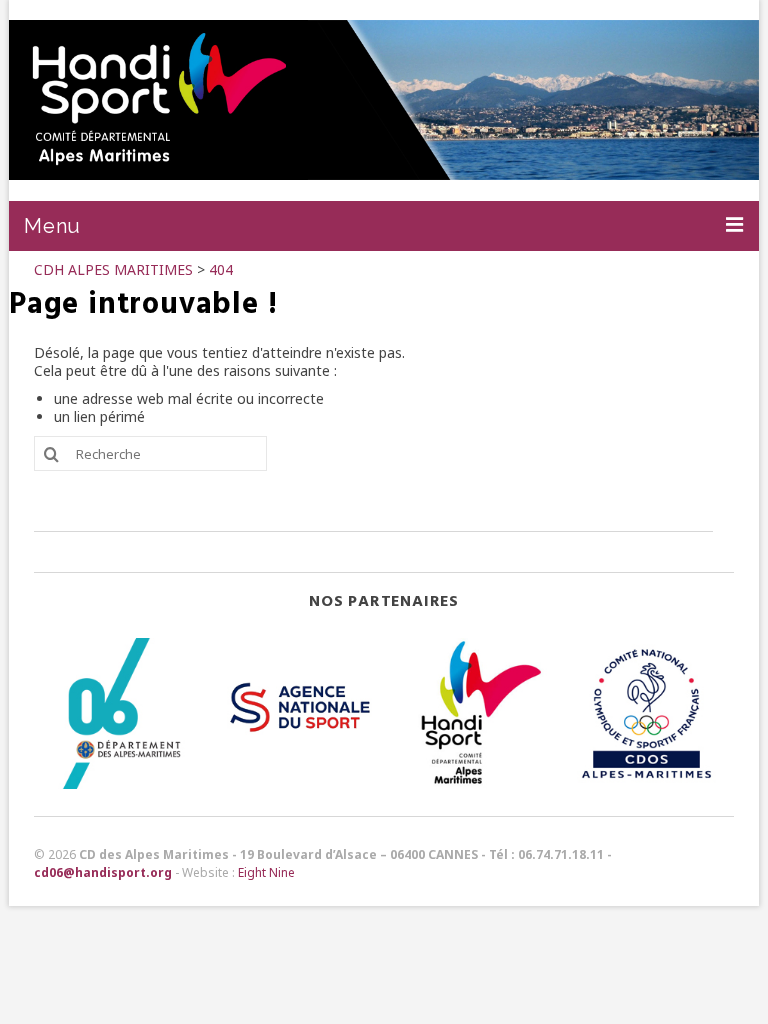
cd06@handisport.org (103, 872)
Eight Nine (266, 872)
